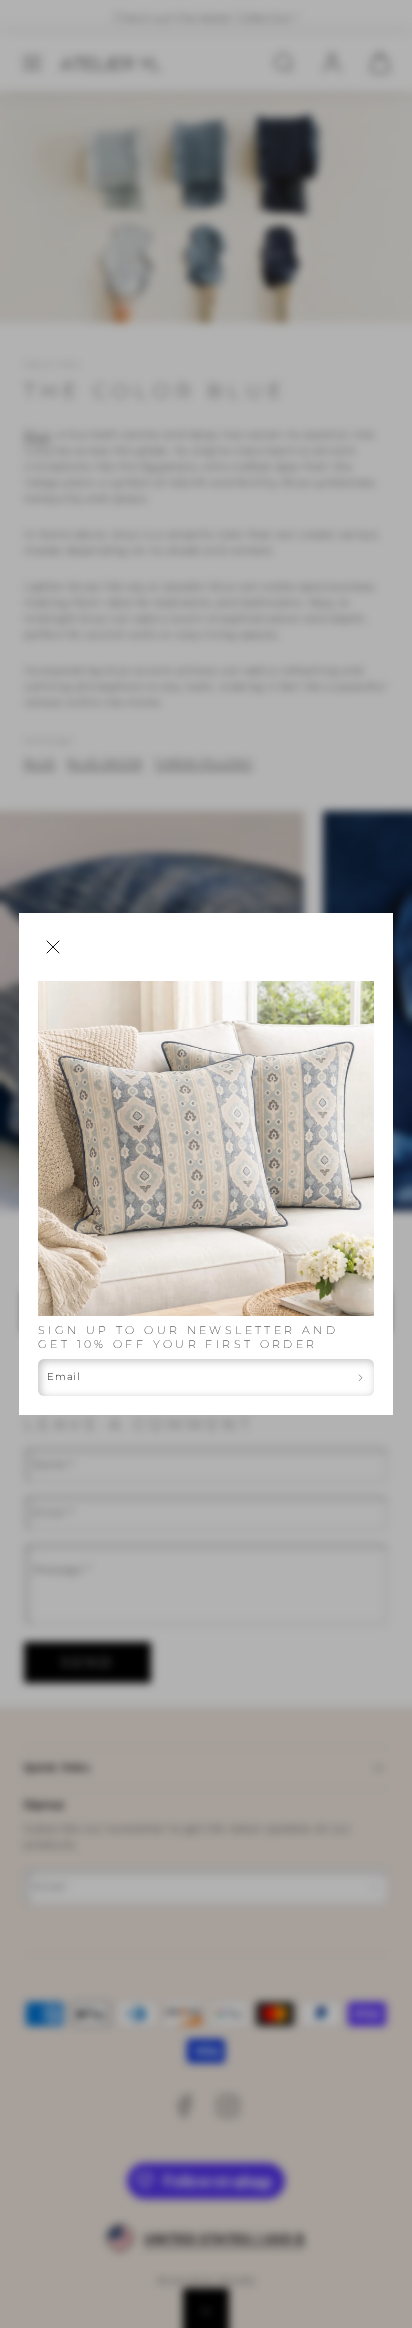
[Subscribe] (361, 1377)
